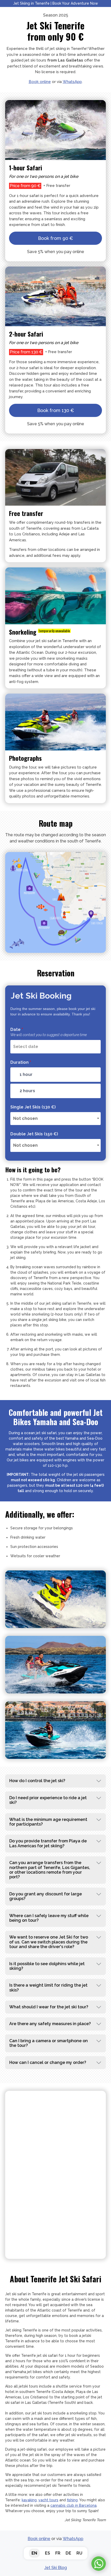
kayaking (29, 2500)
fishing (72, 2500)
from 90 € (55, 238)
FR (58, 2553)
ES (47, 2553)
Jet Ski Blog (56, 2568)
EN (34, 2553)
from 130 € (56, 410)
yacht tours (48, 2500)
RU (79, 2553)
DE (68, 2553)
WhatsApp (72, 82)
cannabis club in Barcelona (73, 2505)
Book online (40, 82)
